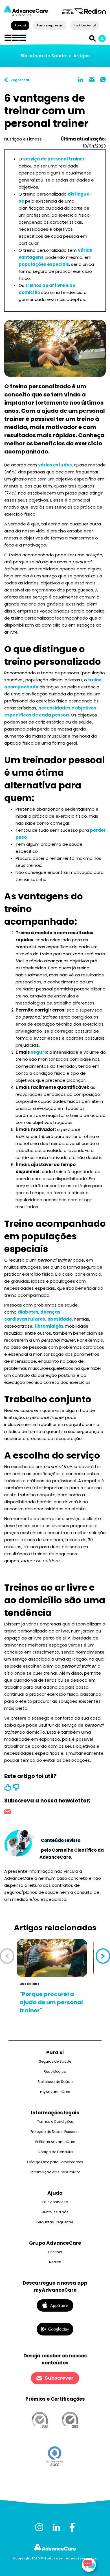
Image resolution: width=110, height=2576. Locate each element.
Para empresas (50, 25)
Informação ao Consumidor (55, 2172)
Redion (55, 2262)
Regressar (20, 80)
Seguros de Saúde (55, 2061)
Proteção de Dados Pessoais (55, 2132)
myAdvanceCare (55, 2092)
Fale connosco (55, 2202)
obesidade (60, 1319)
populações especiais (44, 264)
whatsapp (103, 80)
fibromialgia (49, 1326)
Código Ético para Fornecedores (55, 2162)
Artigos (82, 56)
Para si (20, 25)
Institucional (84, 25)
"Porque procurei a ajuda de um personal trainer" (51, 2002)
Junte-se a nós (55, 2212)
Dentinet (55, 2252)
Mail (92, 80)
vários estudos (55, 465)
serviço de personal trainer (54, 159)
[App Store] (55, 2305)
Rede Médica (55, 2072)
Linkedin (80, 80)
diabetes (28, 1312)
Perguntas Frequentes (55, 2222)
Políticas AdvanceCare (55, 2142)
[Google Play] (55, 2329)
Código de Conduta (55, 2152)
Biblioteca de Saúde (43, 56)
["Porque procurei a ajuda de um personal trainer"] (52, 1958)
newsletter (8, 1812)
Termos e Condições (55, 2122)
